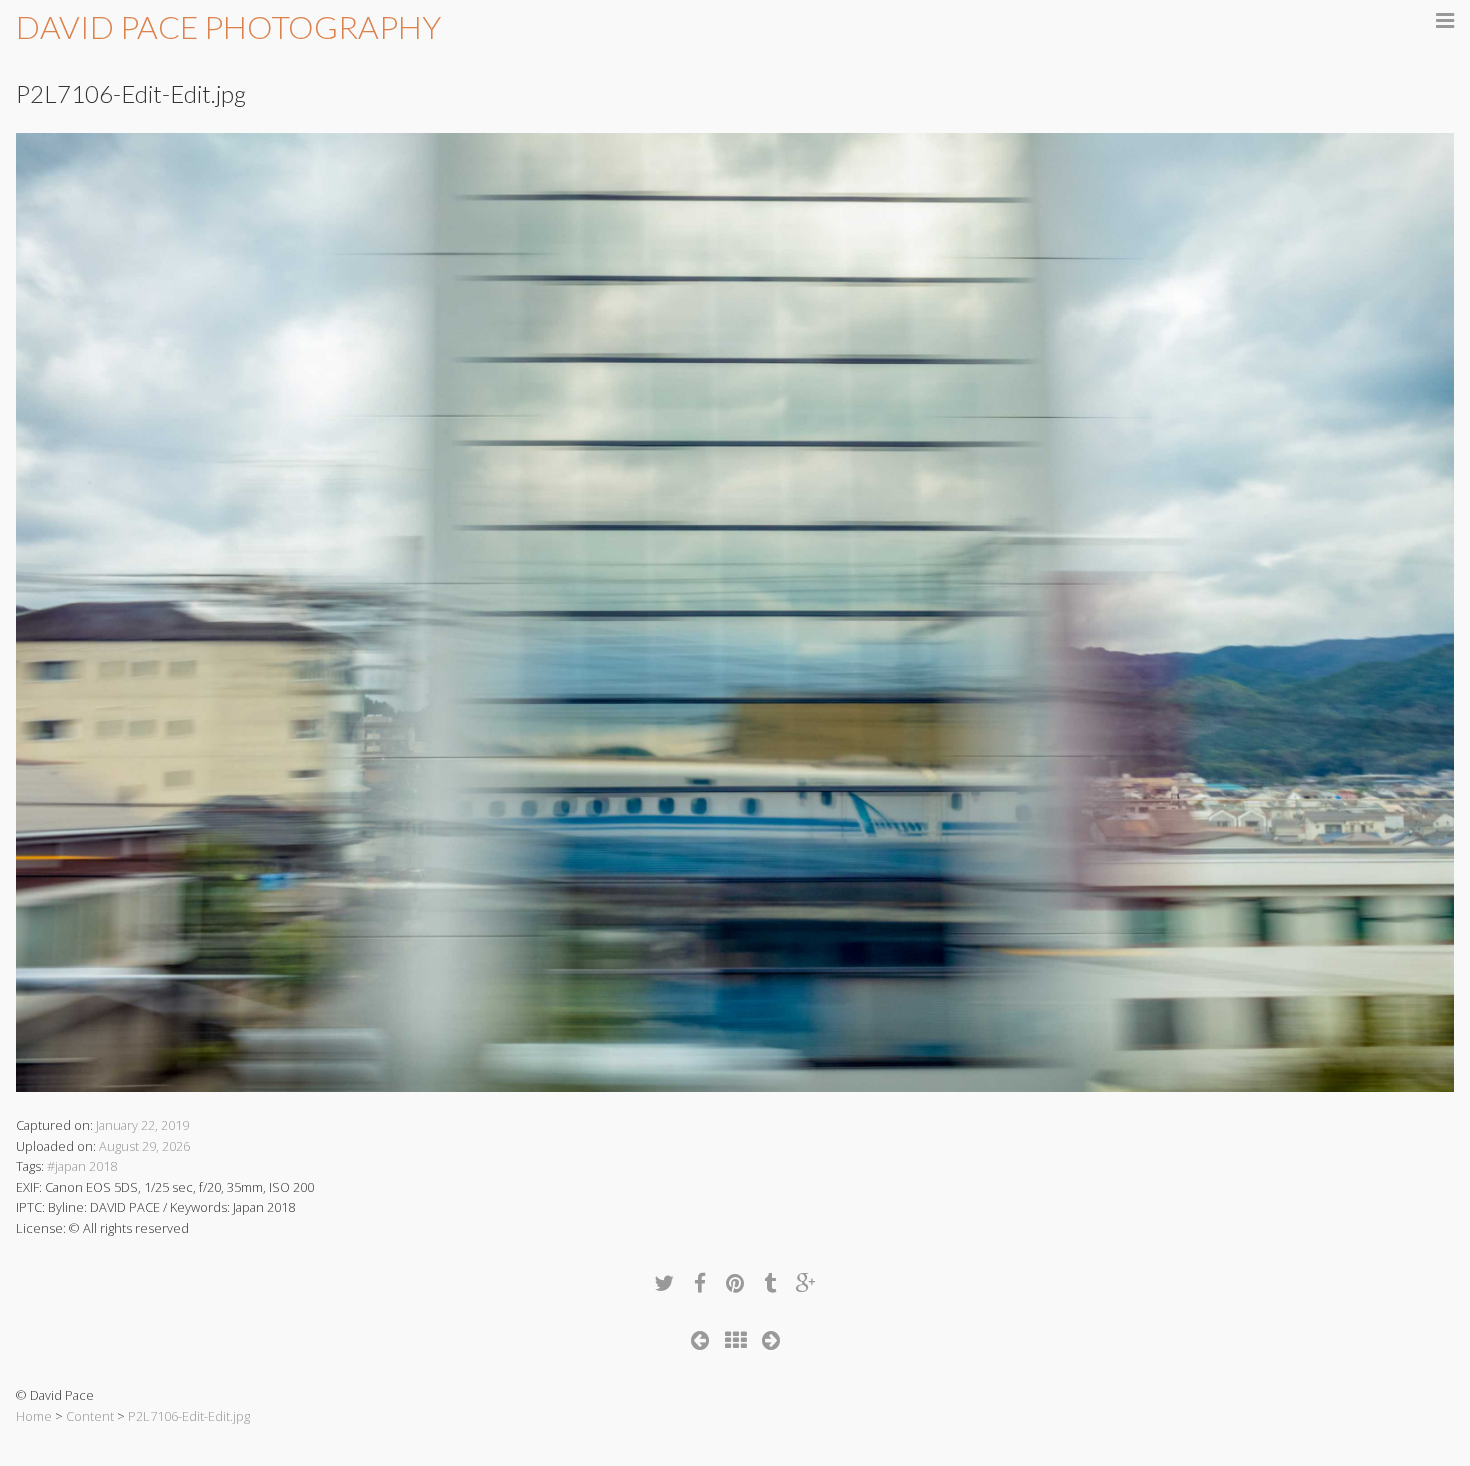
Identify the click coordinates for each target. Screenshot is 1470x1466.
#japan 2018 (82, 1166)
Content (90, 1416)
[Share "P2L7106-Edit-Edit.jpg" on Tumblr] (770, 1282)
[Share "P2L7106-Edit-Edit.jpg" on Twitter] (664, 1282)
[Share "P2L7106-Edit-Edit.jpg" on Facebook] (700, 1282)
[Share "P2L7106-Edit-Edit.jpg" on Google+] (806, 1282)
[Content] (735, 1340)
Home (34, 1416)
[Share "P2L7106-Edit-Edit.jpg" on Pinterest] (735, 1282)
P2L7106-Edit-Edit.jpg (189, 1416)
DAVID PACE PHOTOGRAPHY (228, 26)
